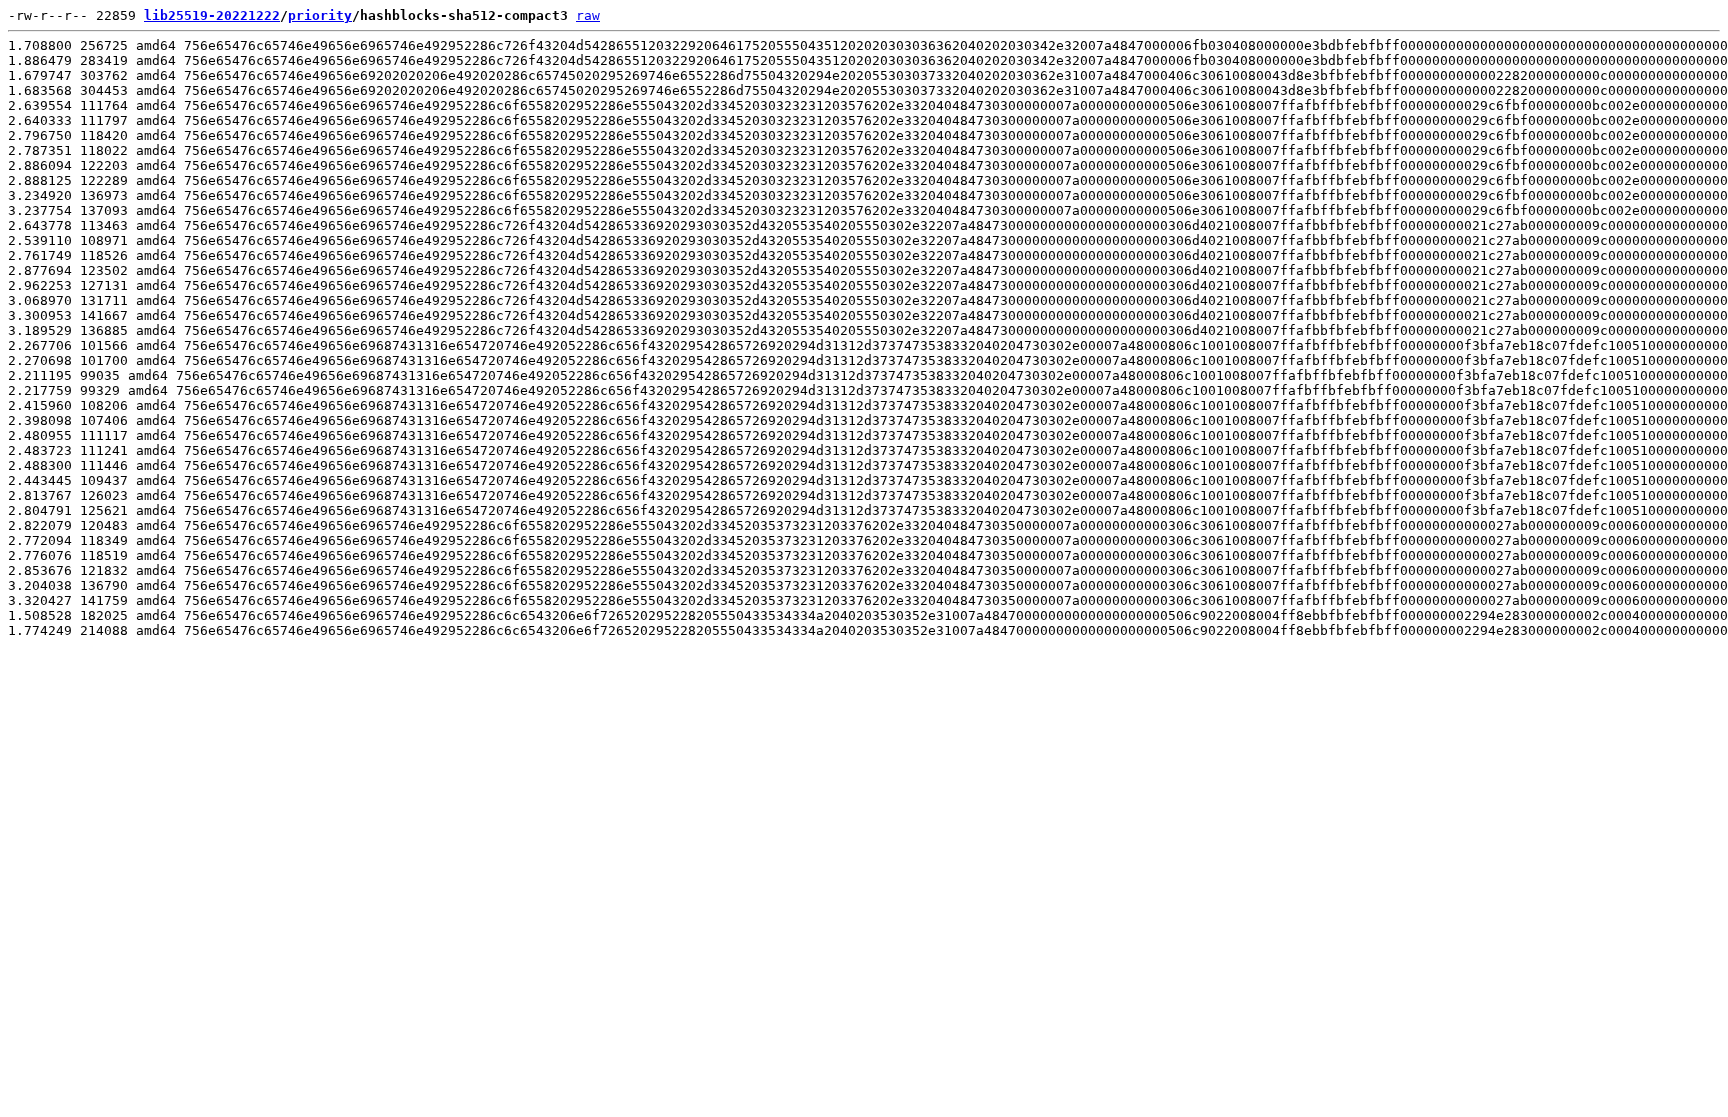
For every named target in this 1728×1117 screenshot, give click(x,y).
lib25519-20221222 (212, 15)
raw (588, 15)
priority (320, 15)
